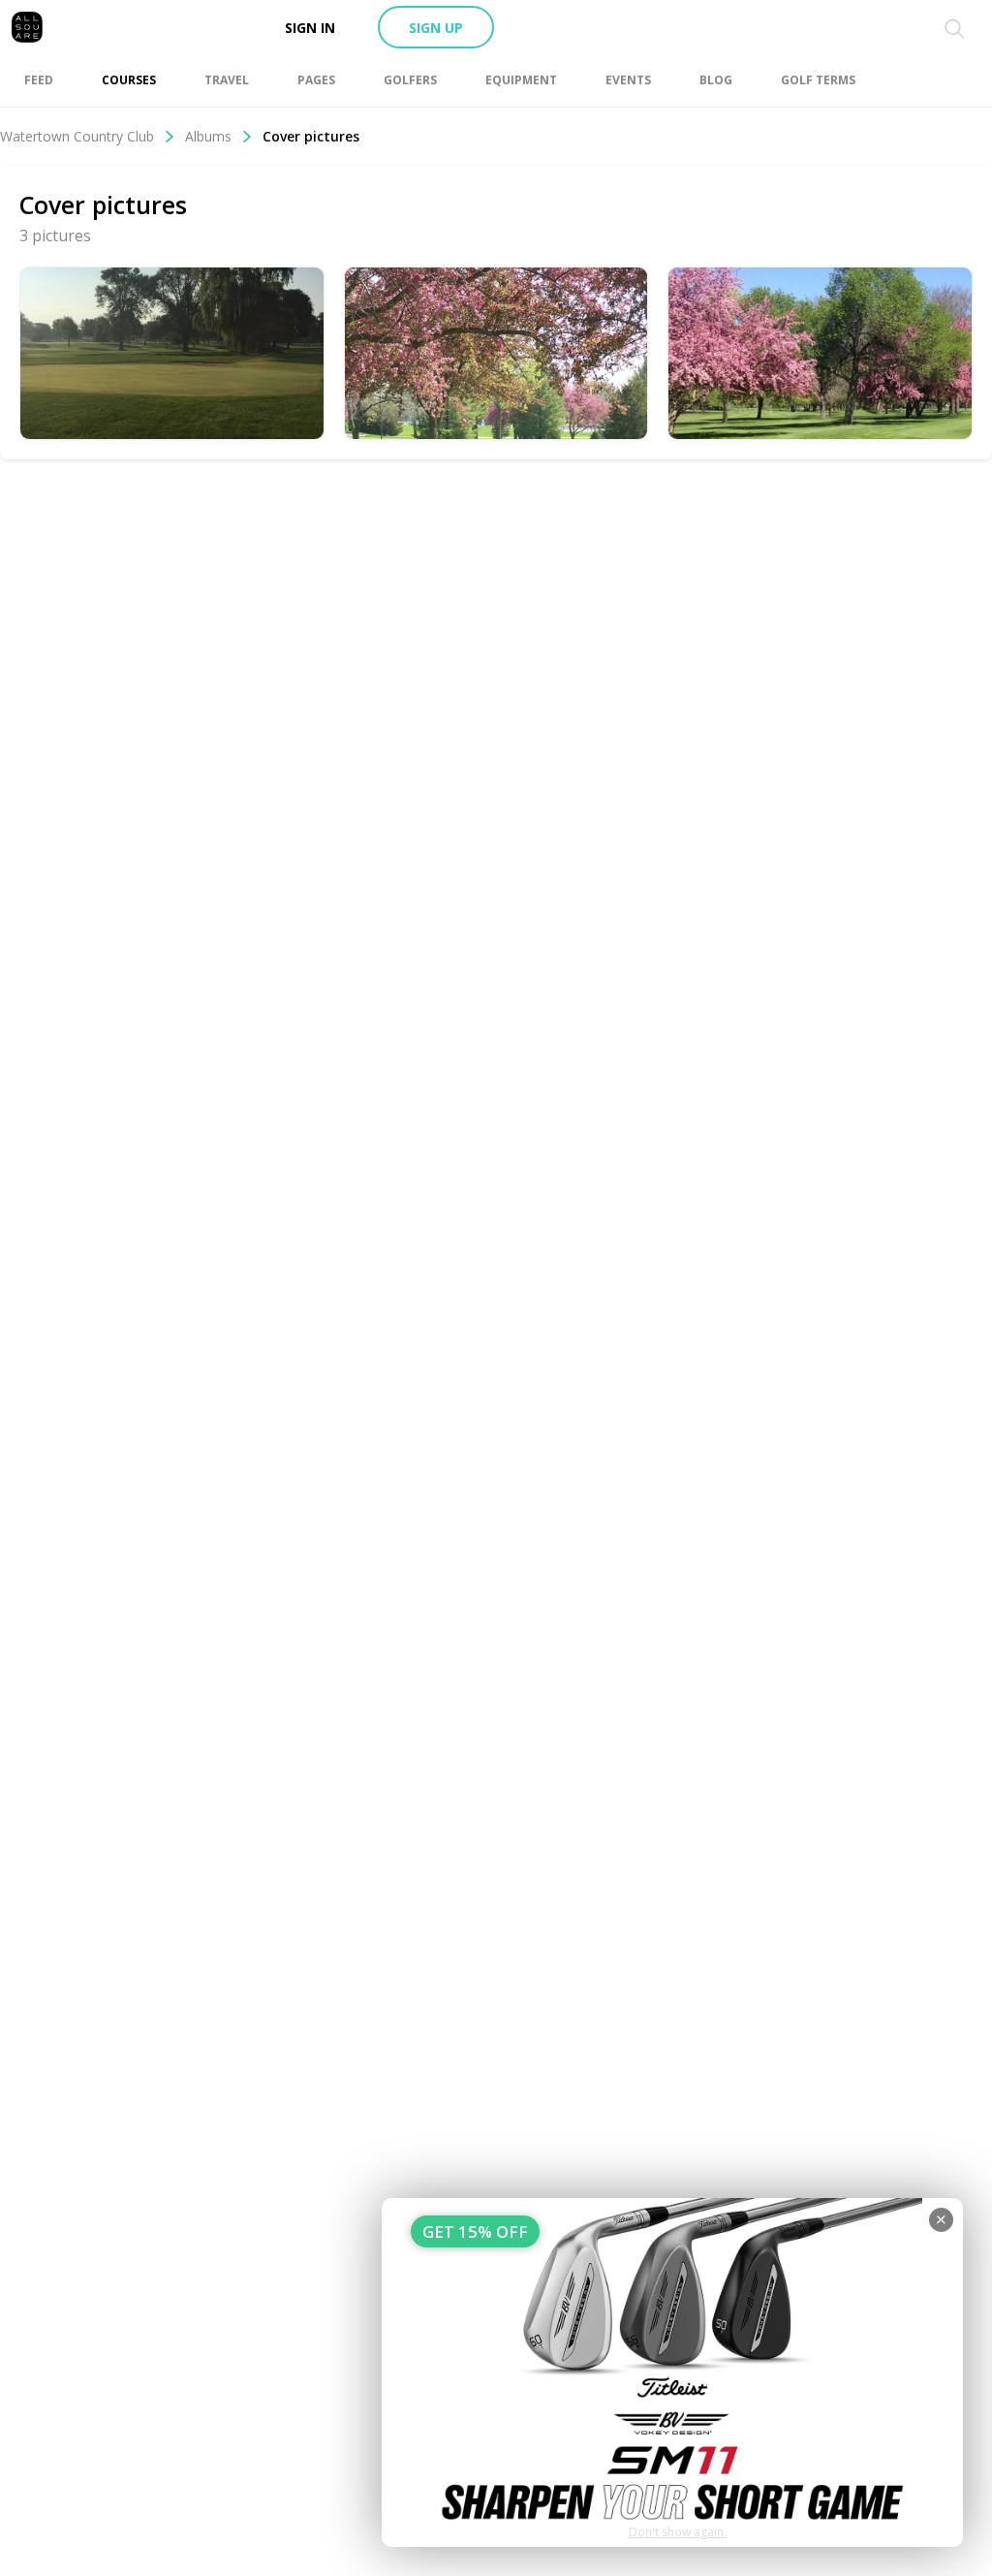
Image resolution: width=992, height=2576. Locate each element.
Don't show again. (678, 2532)
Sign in (310, 28)
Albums (208, 136)
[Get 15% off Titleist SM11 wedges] (672, 2372)
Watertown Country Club (77, 136)
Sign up (436, 28)
